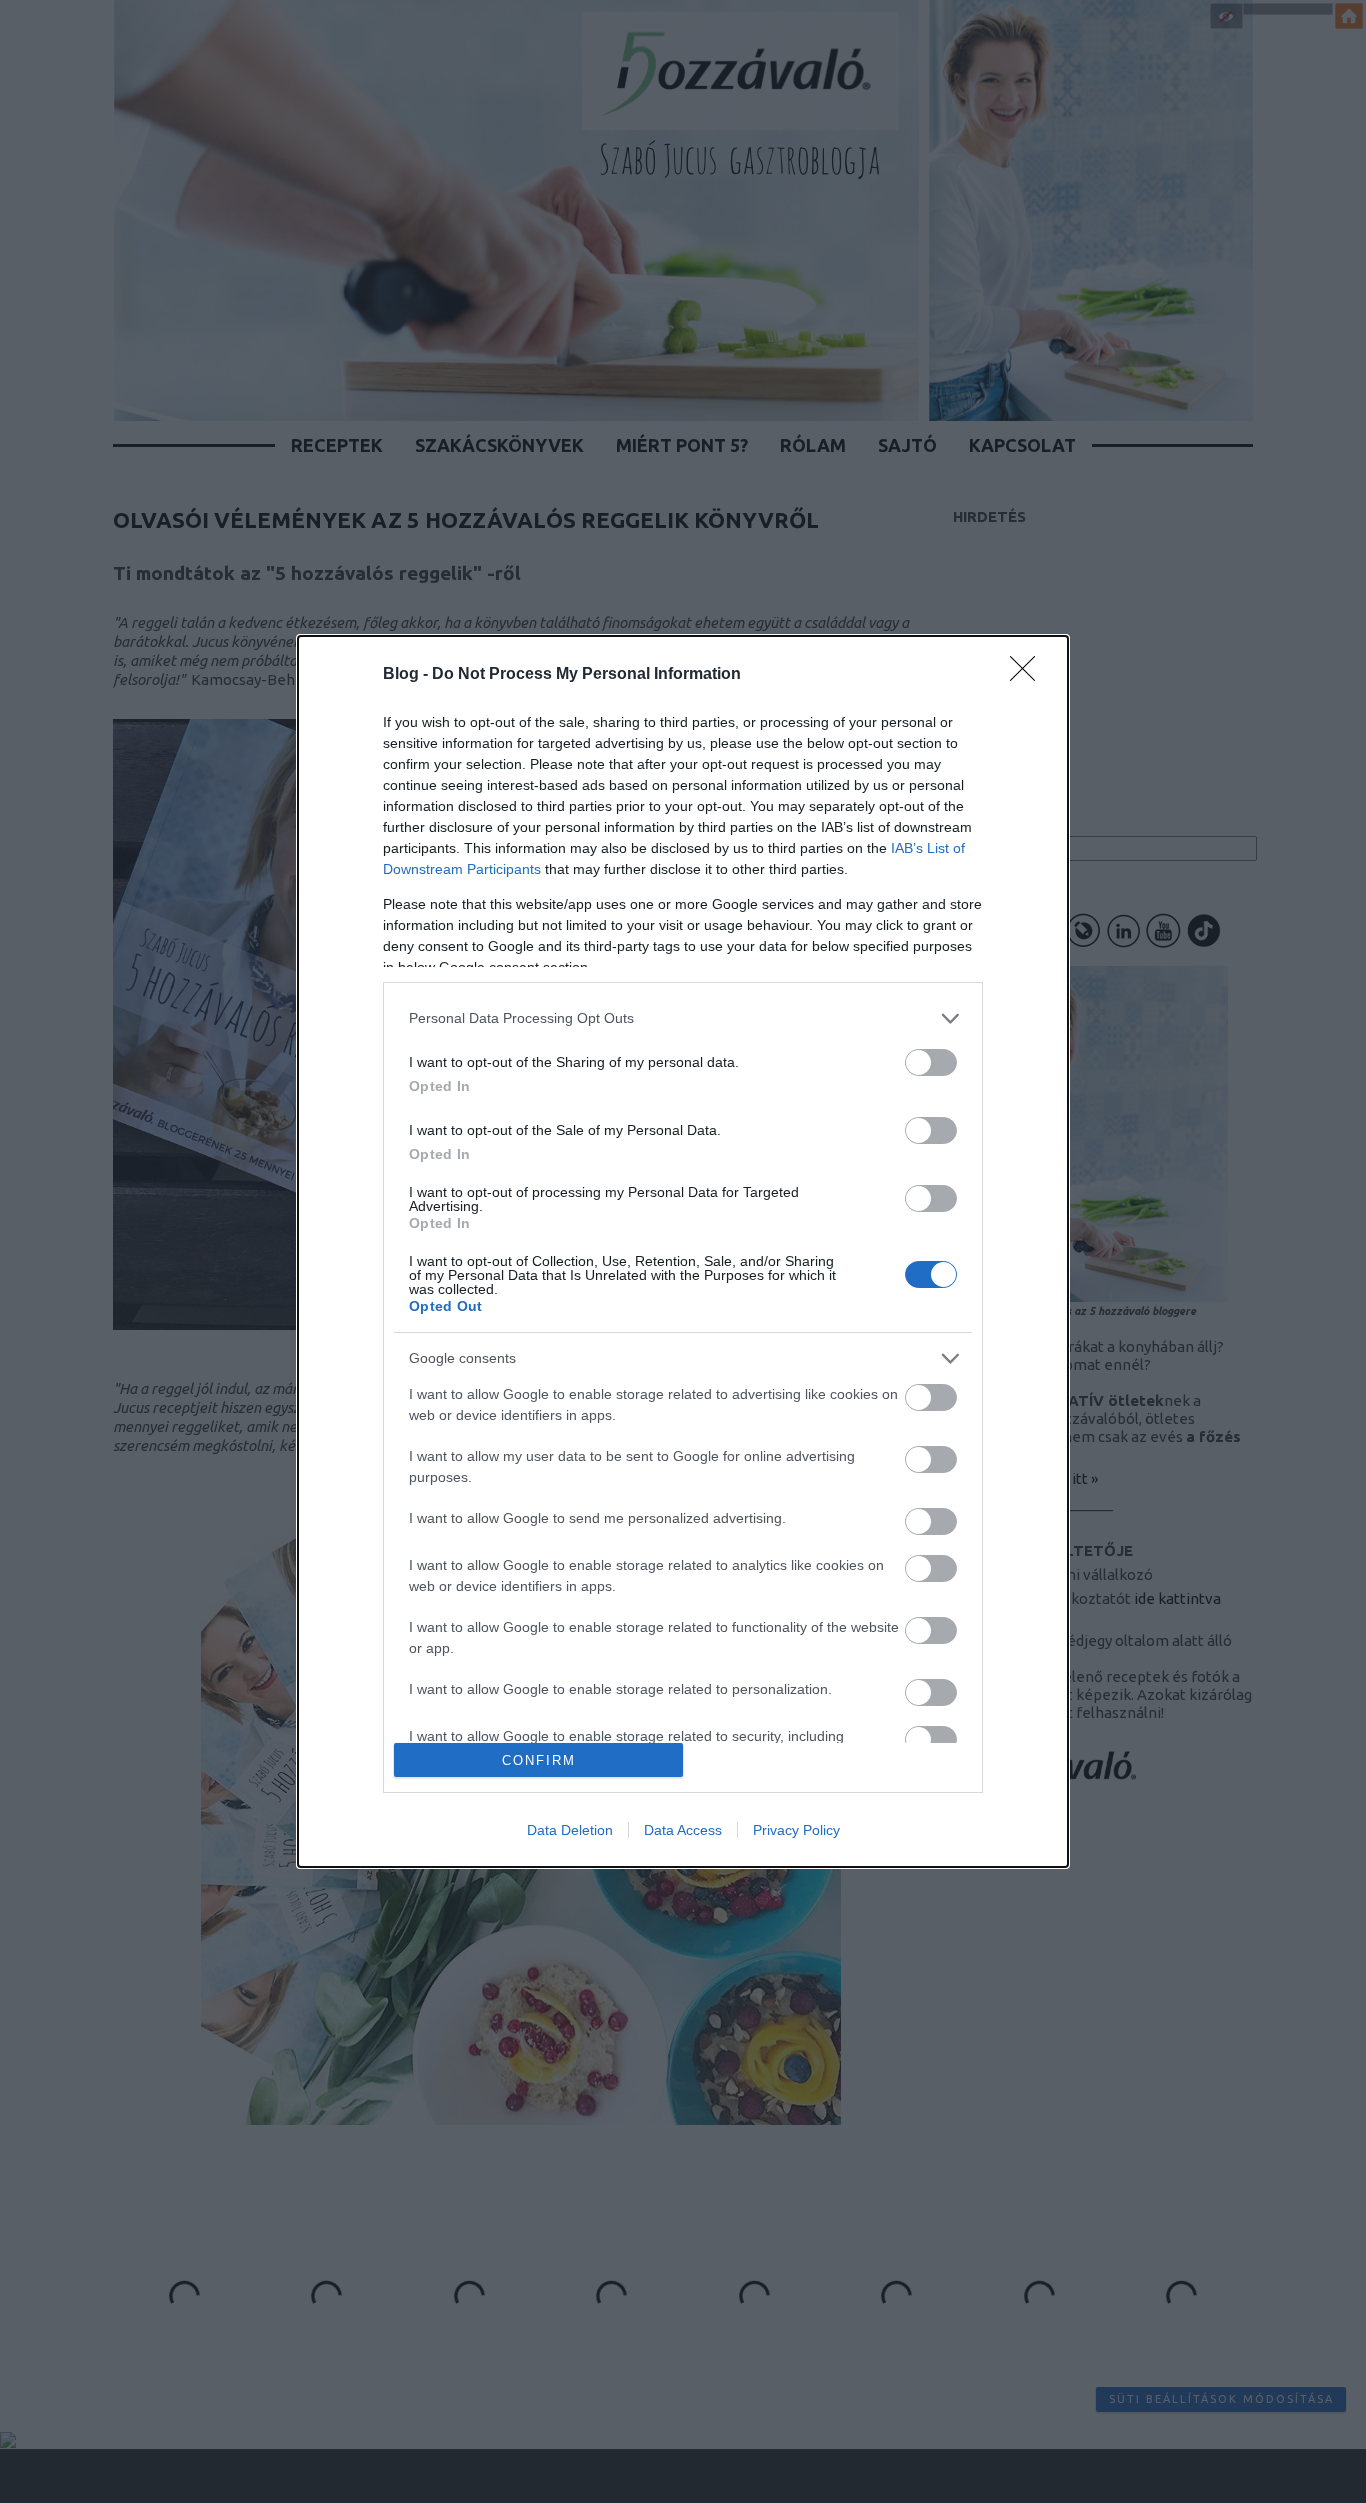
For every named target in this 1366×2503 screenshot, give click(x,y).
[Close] (1029, 675)
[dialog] (683, 1252)
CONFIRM (539, 1760)
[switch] (931, 1062)
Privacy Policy (796, 1830)
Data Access (683, 1830)
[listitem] (683, 1018)
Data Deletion (570, 1830)
